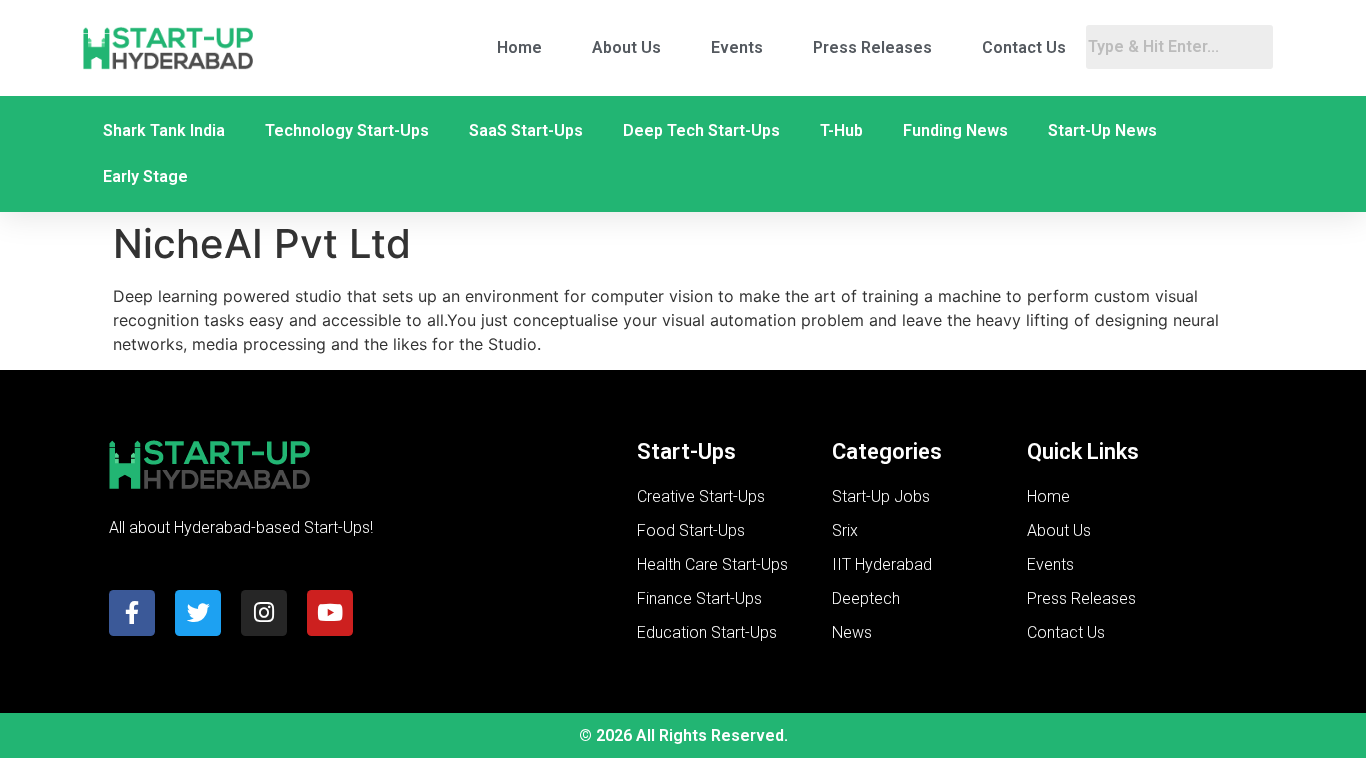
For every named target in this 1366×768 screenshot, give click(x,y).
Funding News (955, 130)
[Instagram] (264, 613)
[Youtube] (330, 613)
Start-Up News (1102, 130)
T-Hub (841, 130)
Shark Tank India (164, 130)
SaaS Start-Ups (526, 130)
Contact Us (1024, 47)
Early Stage (145, 176)
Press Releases (872, 47)
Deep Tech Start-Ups (701, 130)
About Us (626, 47)
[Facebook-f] (132, 613)
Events (737, 47)
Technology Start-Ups (347, 130)
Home (519, 47)
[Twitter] (198, 613)
